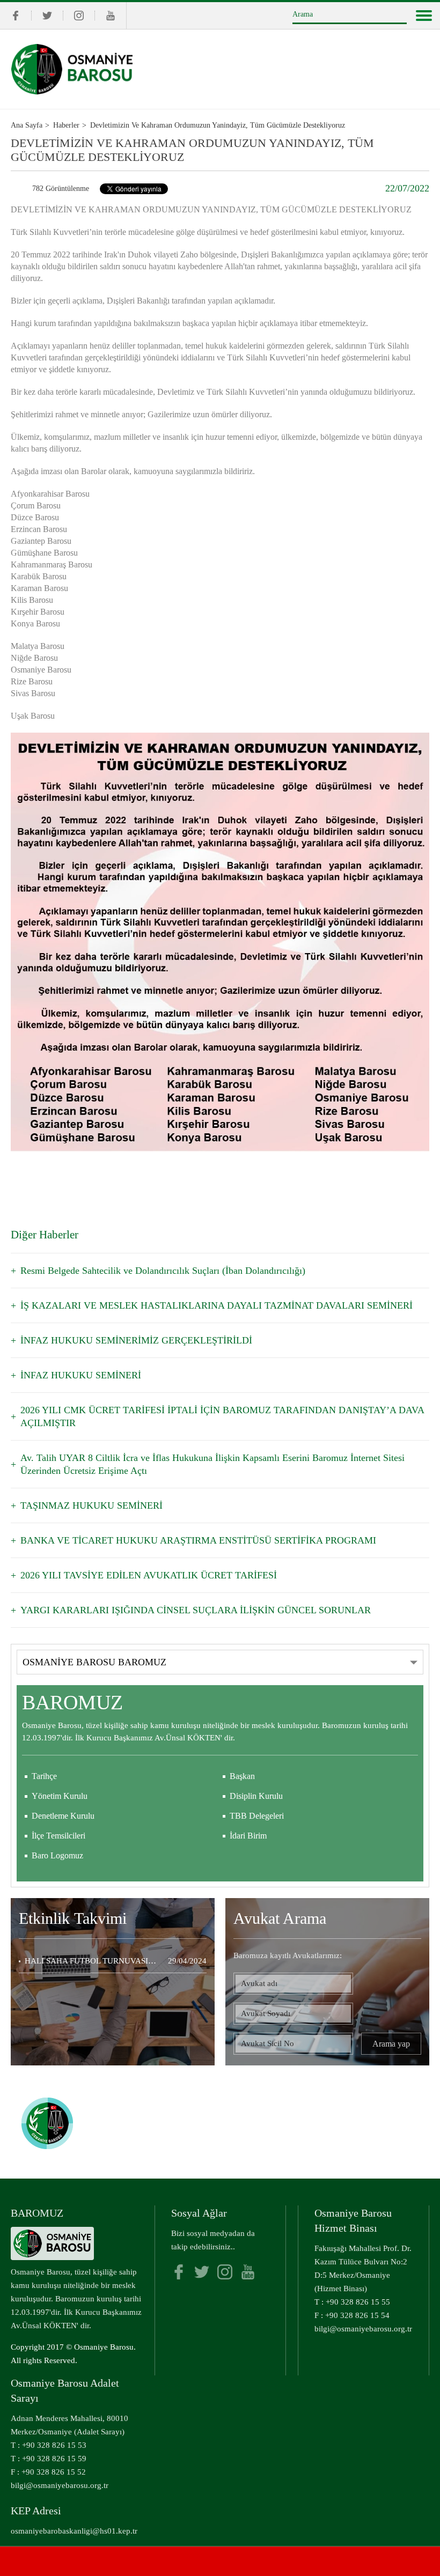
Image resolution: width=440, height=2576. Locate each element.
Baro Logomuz (57, 1855)
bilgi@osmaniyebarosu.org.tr (363, 2329)
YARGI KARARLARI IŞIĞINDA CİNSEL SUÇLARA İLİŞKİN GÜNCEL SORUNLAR (196, 1610)
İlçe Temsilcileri (58, 1836)
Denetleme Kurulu (63, 1816)
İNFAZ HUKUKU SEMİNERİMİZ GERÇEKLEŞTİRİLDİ (136, 1340)
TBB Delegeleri (257, 1816)
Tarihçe (44, 1776)
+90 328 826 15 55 (358, 2302)
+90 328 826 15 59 (54, 2459)
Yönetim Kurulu (60, 1796)
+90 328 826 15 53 (54, 2445)
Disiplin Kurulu (256, 1796)
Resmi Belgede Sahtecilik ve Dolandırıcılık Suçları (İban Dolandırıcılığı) (163, 1271)
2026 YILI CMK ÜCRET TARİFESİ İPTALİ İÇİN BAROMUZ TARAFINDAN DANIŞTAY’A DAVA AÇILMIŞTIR (222, 1416)
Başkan (242, 1776)
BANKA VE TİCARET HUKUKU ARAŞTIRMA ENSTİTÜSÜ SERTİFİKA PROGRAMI (198, 1540)
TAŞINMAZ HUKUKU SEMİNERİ (91, 1505)
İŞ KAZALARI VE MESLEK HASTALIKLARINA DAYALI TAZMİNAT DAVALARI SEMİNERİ (217, 1305)
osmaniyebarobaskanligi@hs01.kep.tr (74, 2531)
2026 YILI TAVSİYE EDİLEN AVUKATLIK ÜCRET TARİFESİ (149, 1575)
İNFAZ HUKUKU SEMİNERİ (81, 1375)
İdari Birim (248, 1836)
